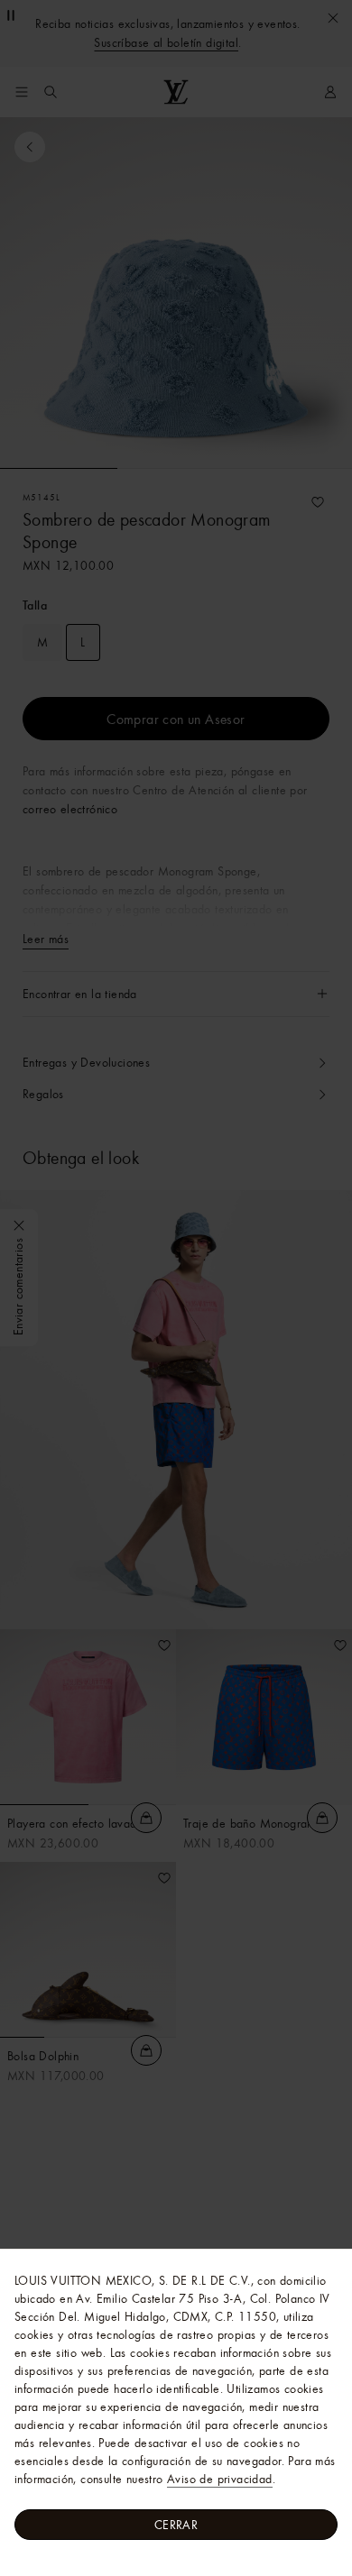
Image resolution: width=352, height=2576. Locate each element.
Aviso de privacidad (220, 2479)
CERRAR (176, 2525)
